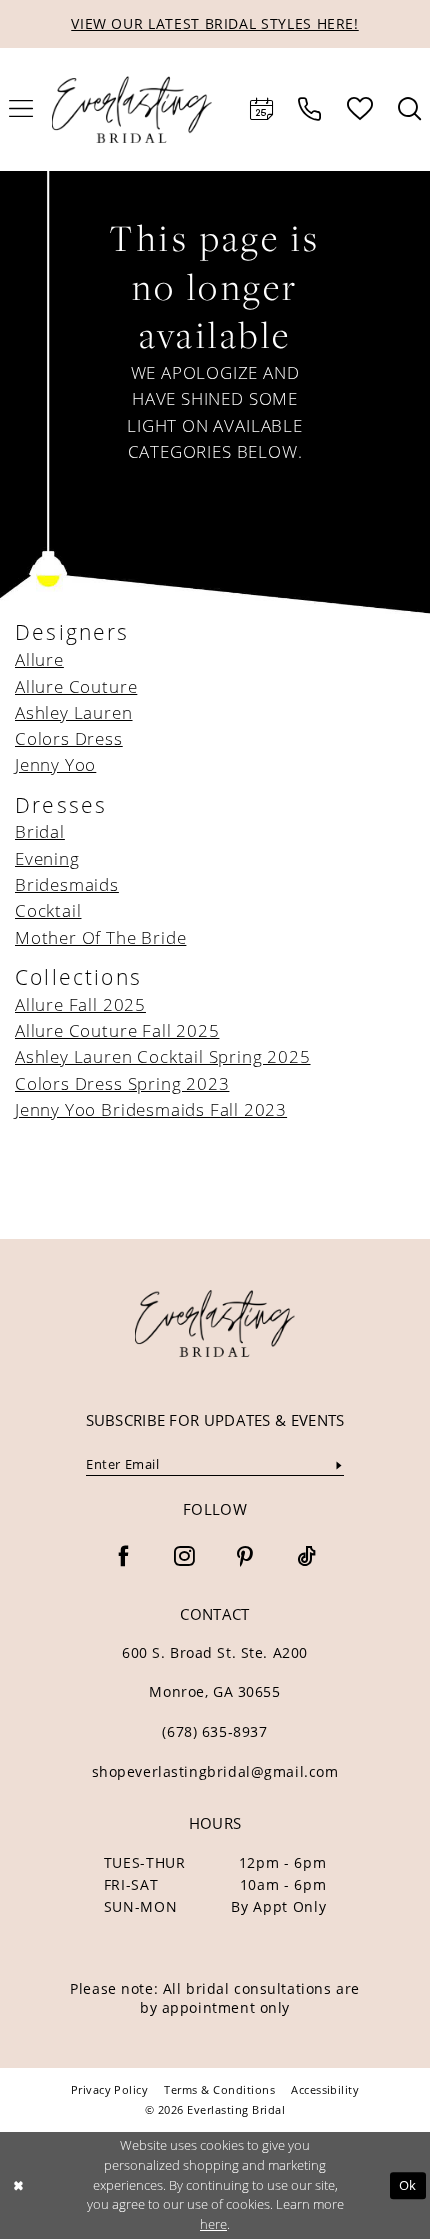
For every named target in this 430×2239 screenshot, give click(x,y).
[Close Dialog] (18, 2186)
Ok (408, 2185)
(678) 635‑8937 (214, 1731)
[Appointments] (262, 109)
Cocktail (48, 910)
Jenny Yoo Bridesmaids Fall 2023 (151, 1109)
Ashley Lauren (74, 712)
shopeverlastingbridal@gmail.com (215, 1771)
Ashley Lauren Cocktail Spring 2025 (163, 1056)
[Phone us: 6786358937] (310, 109)
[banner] (215, 1324)
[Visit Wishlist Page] (359, 109)
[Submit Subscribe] (339, 1465)
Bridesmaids (67, 884)
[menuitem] (262, 109)
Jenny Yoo (55, 764)
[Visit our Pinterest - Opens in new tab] (245, 1557)
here (213, 2224)
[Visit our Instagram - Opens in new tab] (184, 1557)
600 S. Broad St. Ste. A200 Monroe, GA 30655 (215, 1672)
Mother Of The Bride (100, 937)
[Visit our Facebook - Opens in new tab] (123, 1557)
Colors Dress (69, 738)
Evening (47, 858)
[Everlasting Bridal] (132, 110)
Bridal (40, 831)
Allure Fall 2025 (80, 1004)
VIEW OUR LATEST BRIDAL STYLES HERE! (214, 23)
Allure (39, 659)
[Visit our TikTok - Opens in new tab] (306, 1557)
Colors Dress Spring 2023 (122, 1083)
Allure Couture (76, 686)
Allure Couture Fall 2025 (117, 1030)
